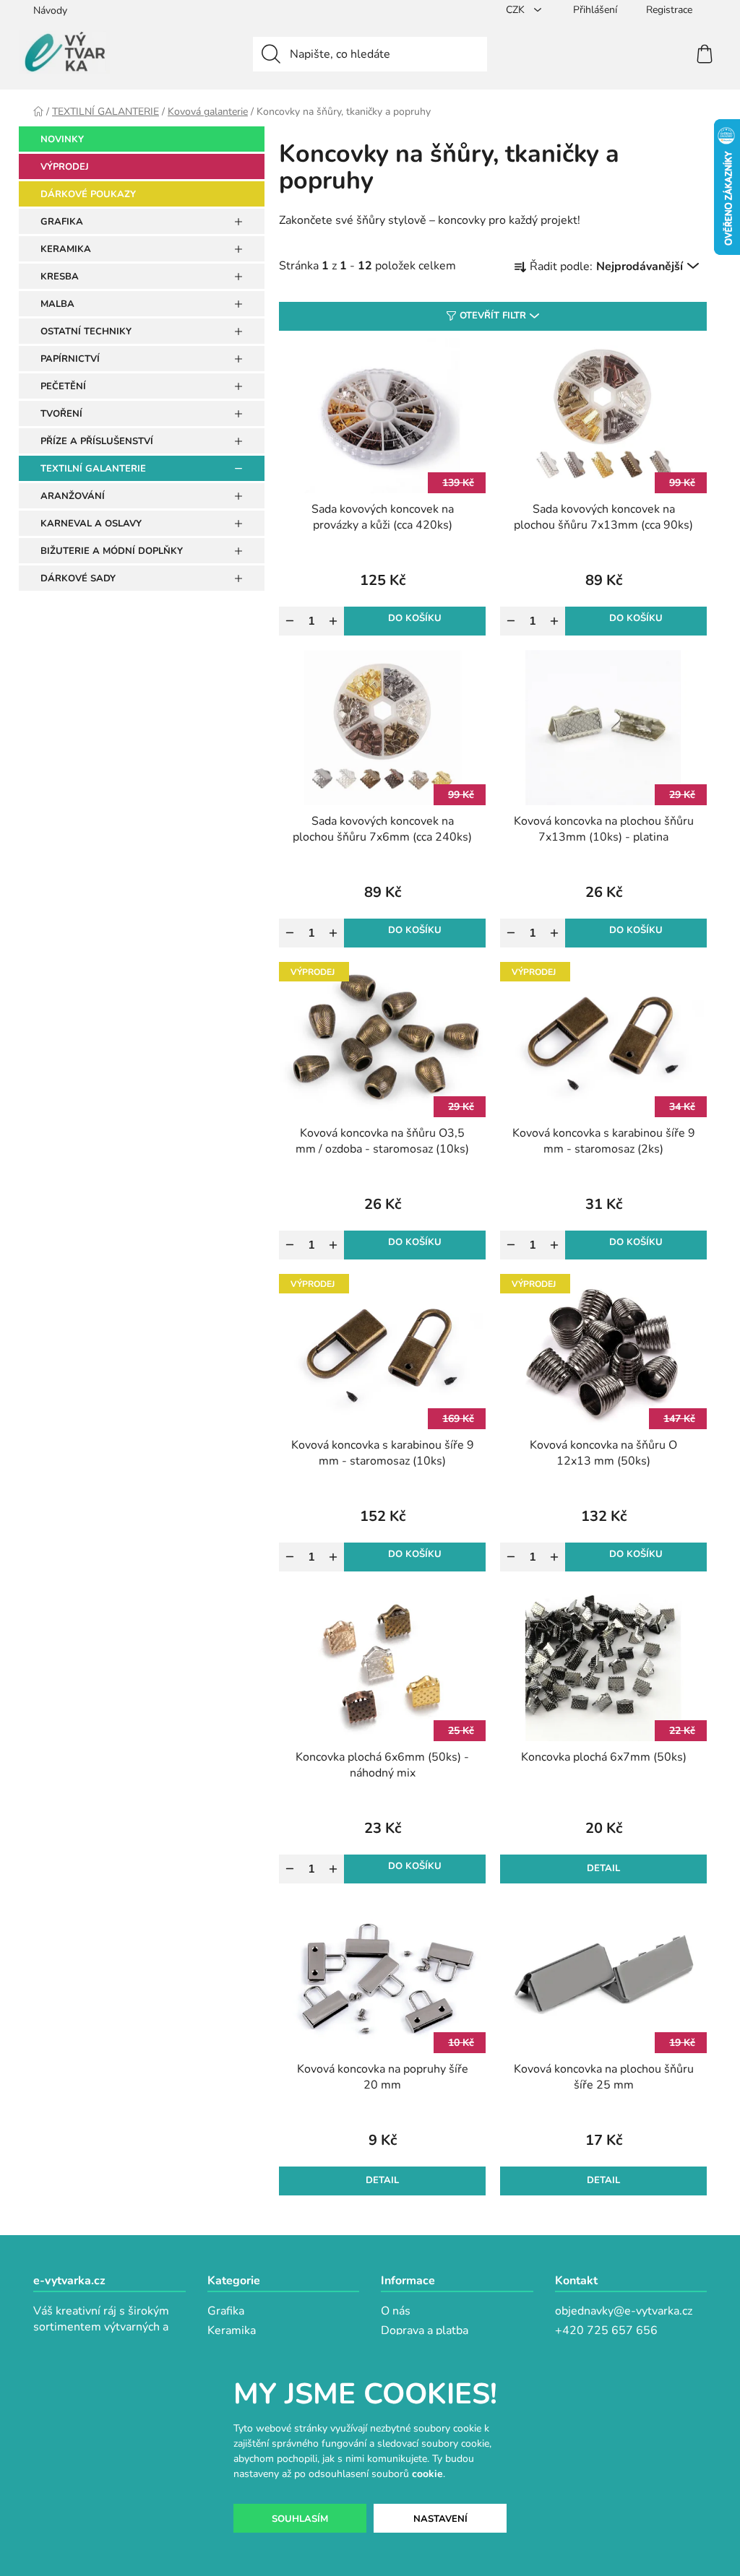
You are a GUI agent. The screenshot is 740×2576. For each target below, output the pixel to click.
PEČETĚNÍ (63, 386)
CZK (517, 10)
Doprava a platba (425, 2330)
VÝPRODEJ (65, 167)
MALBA (57, 304)
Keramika (232, 2330)
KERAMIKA (66, 249)
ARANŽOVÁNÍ (73, 496)
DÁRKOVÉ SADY (78, 578)
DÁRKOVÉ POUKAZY (88, 194)
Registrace (669, 10)
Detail (603, 1868)
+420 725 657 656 (606, 2330)
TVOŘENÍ (61, 414)
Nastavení (440, 2519)
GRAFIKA (62, 222)
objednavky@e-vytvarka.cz (624, 2311)
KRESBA (60, 277)
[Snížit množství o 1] (290, 621)
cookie (427, 2474)
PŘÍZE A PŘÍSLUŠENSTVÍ (97, 441)
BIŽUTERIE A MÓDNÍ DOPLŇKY (112, 551)
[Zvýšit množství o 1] (333, 621)
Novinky (62, 139)
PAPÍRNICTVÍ (70, 359)
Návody (50, 10)
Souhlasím (300, 2519)
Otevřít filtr (493, 316)
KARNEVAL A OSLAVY (91, 524)
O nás (396, 2311)
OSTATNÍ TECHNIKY (86, 331)
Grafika (226, 2311)
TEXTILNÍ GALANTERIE (93, 469)
